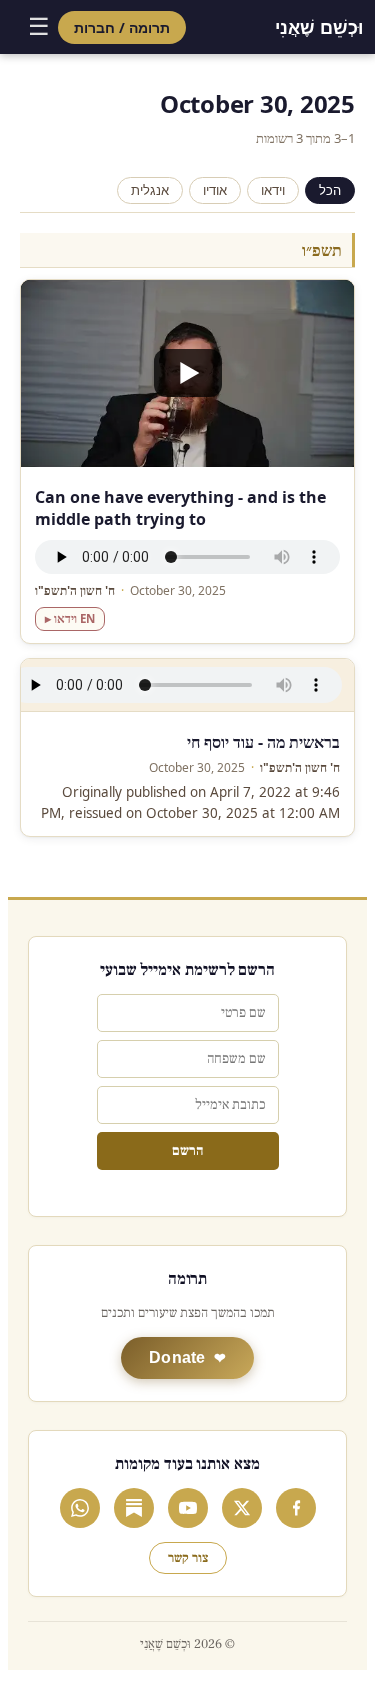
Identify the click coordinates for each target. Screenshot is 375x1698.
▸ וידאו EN (70, 618)
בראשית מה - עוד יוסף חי (263, 742)
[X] (242, 1508)
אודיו (215, 190)
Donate (177, 1357)
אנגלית (150, 190)
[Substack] (134, 1508)
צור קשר (188, 1558)
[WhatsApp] (80, 1508)
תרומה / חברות (122, 27)
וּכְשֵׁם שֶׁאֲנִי (319, 27)
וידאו (273, 190)
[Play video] (187, 373)
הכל (330, 190)
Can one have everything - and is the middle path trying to (180, 508)
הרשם (187, 1151)
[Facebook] (296, 1508)
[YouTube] (188, 1508)
